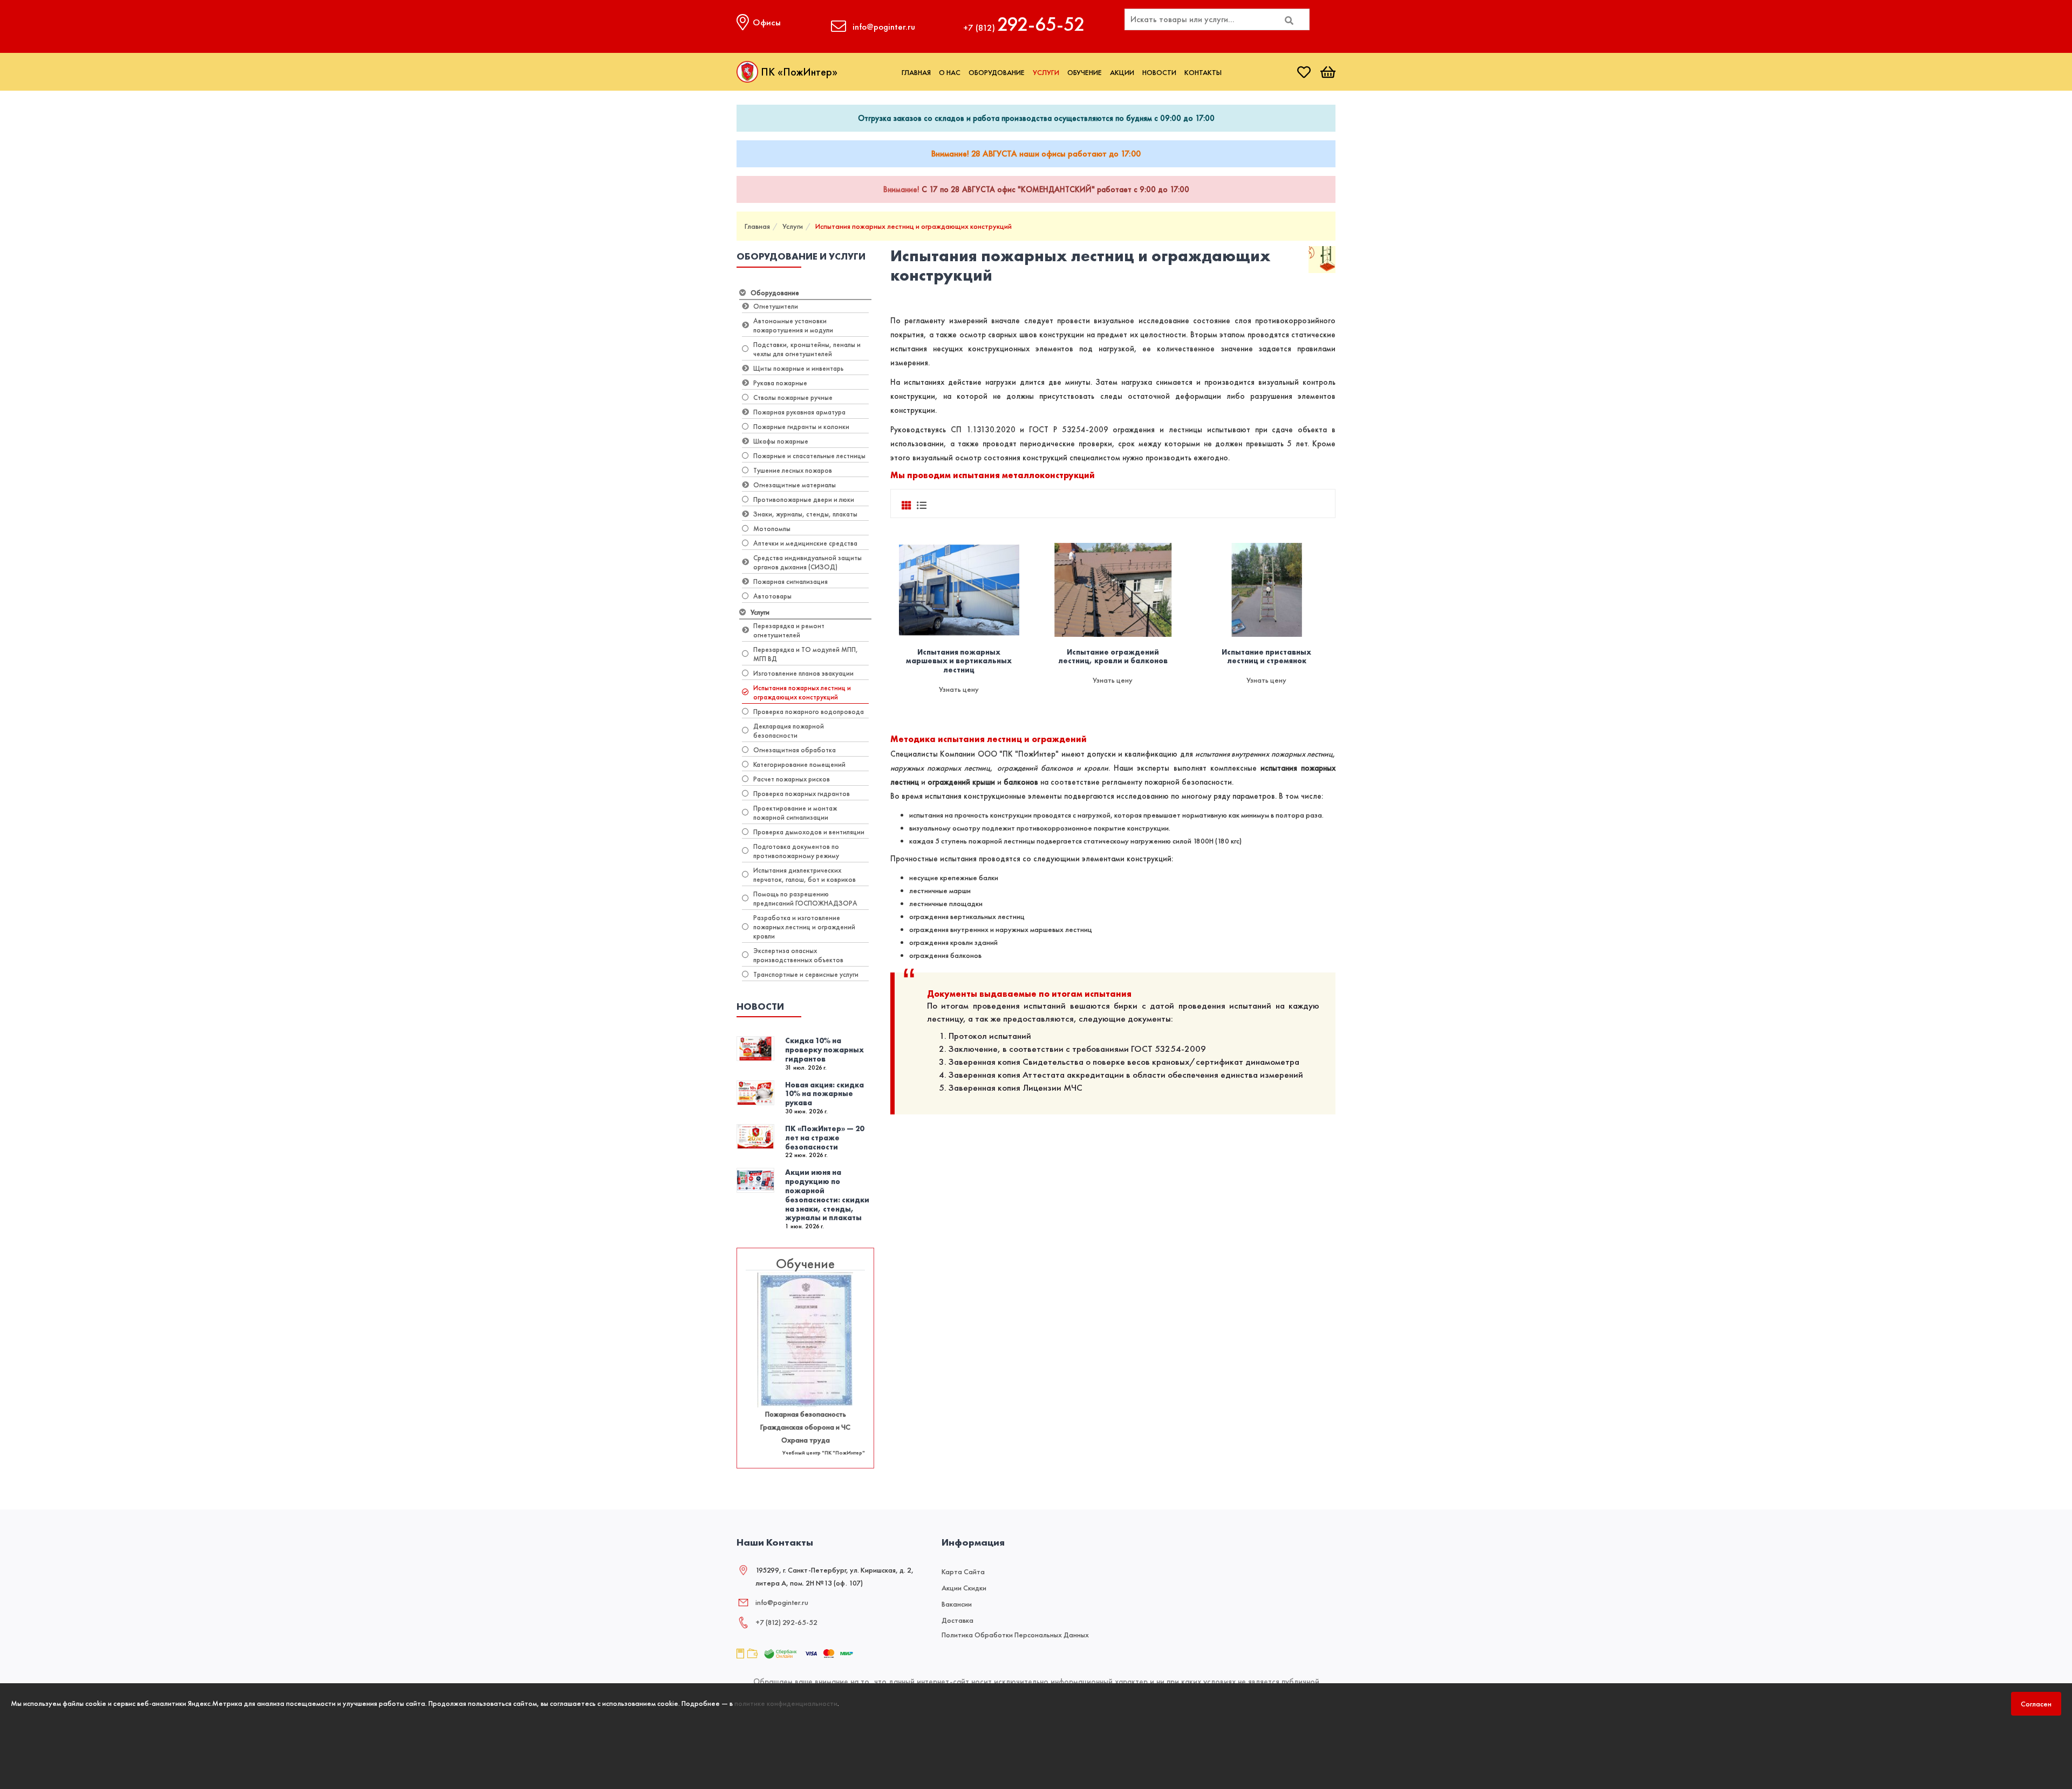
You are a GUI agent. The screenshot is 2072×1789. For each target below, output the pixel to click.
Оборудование (997, 72)
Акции (1122, 72)
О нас (950, 72)
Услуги (1046, 72)
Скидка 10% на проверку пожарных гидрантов (824, 1050)
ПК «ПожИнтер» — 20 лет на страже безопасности (824, 1138)
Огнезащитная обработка (795, 750)
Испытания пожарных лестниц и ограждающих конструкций (914, 226)
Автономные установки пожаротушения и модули (793, 325)
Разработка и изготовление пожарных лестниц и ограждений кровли (804, 927)
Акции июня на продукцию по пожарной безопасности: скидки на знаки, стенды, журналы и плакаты (827, 1195)
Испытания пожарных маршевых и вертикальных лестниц (959, 661)
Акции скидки (964, 1588)
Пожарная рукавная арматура (799, 412)
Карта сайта (963, 1572)
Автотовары (772, 596)
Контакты (1203, 72)
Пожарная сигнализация (790, 581)
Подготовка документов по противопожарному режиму (796, 851)
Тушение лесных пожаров (793, 470)
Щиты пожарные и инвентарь (798, 368)
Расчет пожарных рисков (792, 779)
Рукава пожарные (780, 383)
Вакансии (957, 1604)
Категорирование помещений (799, 764)
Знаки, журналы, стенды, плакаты (805, 514)
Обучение (1085, 72)
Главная (916, 72)
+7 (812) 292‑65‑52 (786, 1622)
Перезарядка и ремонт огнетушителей (789, 630)
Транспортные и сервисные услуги (806, 974)
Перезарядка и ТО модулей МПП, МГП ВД (806, 654)
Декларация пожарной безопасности (789, 731)
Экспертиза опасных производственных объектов (798, 955)
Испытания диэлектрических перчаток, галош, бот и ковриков (805, 875)
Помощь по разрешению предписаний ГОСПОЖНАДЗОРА (805, 899)
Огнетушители (776, 306)
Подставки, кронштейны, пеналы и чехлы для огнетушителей (807, 349)
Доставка (957, 1620)
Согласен (2036, 1704)
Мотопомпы (772, 529)
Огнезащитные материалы (795, 485)
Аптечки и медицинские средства (805, 543)
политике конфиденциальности (786, 1703)
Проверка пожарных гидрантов (802, 794)
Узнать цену (959, 689)
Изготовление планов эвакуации (803, 673)
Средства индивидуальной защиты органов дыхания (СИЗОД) (807, 562)
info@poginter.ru (782, 1602)
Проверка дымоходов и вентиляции (809, 832)
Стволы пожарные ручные (793, 397)
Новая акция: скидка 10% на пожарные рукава (824, 1094)
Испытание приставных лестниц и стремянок (1266, 657)
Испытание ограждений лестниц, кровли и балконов (1113, 657)
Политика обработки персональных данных (1015, 1635)
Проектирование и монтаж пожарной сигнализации (795, 813)
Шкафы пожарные (781, 441)
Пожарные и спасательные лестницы (809, 456)
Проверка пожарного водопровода (809, 712)
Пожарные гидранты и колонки (801, 427)
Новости (1159, 72)
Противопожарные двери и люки (804, 499)
